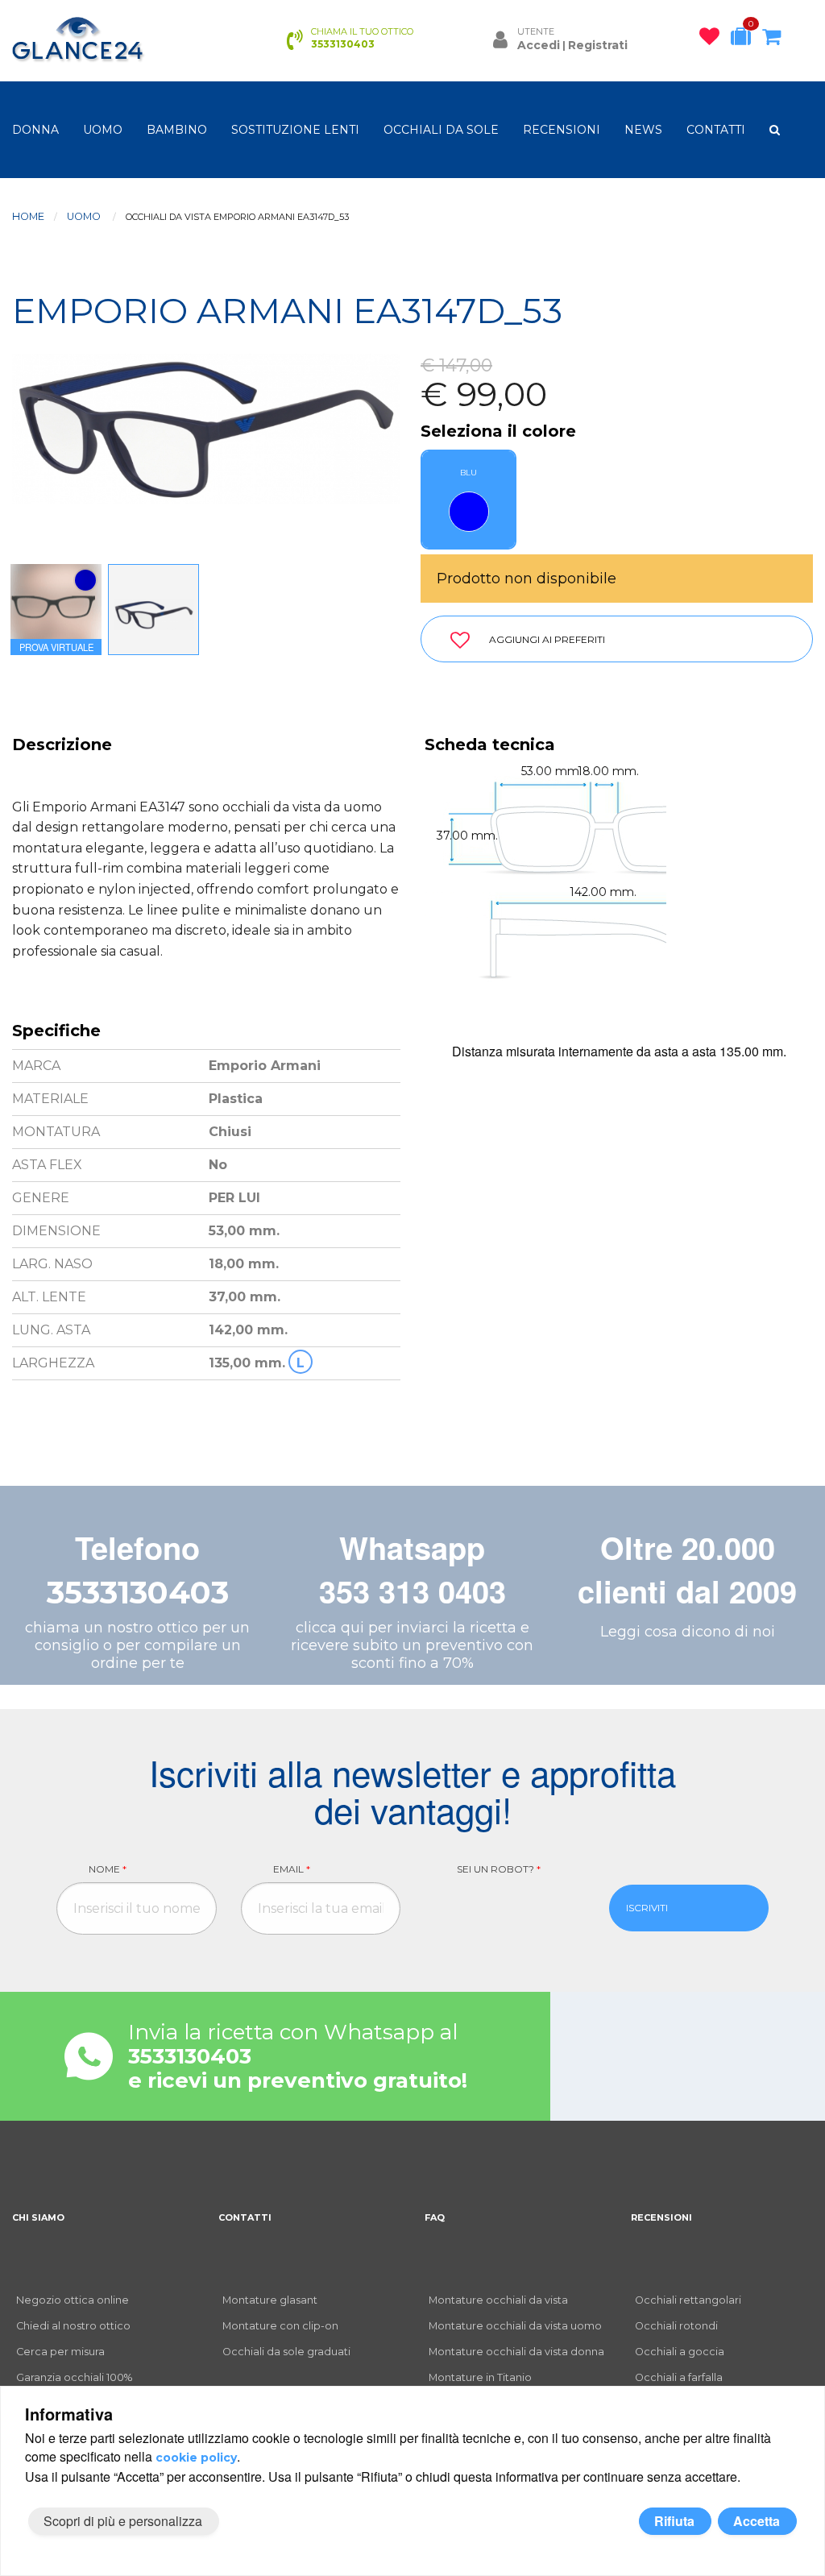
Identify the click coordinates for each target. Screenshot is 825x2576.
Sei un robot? (499, 1869)
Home (28, 216)
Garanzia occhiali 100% (74, 2377)
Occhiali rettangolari (688, 2300)
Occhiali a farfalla (679, 2377)
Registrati (598, 45)
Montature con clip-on (280, 2326)
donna (35, 130)
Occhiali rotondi (676, 2326)
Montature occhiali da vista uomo (515, 2326)
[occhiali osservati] (713, 39)
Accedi (539, 45)
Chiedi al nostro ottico (73, 2326)
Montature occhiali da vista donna (516, 2352)
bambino (177, 130)
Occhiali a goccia (680, 2352)
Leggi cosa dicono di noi (688, 1632)
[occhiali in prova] (745, 39)
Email (292, 1869)
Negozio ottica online (73, 2300)
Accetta (757, 2521)
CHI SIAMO (38, 2217)
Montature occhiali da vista (498, 2300)
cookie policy (196, 2458)
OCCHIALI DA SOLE (441, 130)
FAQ (435, 2217)
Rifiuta (674, 2521)
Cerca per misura (60, 2352)
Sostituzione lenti (295, 130)
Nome (108, 1869)
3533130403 (138, 1593)
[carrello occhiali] (775, 39)
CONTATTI (716, 130)
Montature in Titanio (480, 2377)
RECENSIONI (562, 130)
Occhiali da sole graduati (286, 2352)
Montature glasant (270, 2300)
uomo (103, 130)
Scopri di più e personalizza (123, 2521)
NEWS (643, 130)
